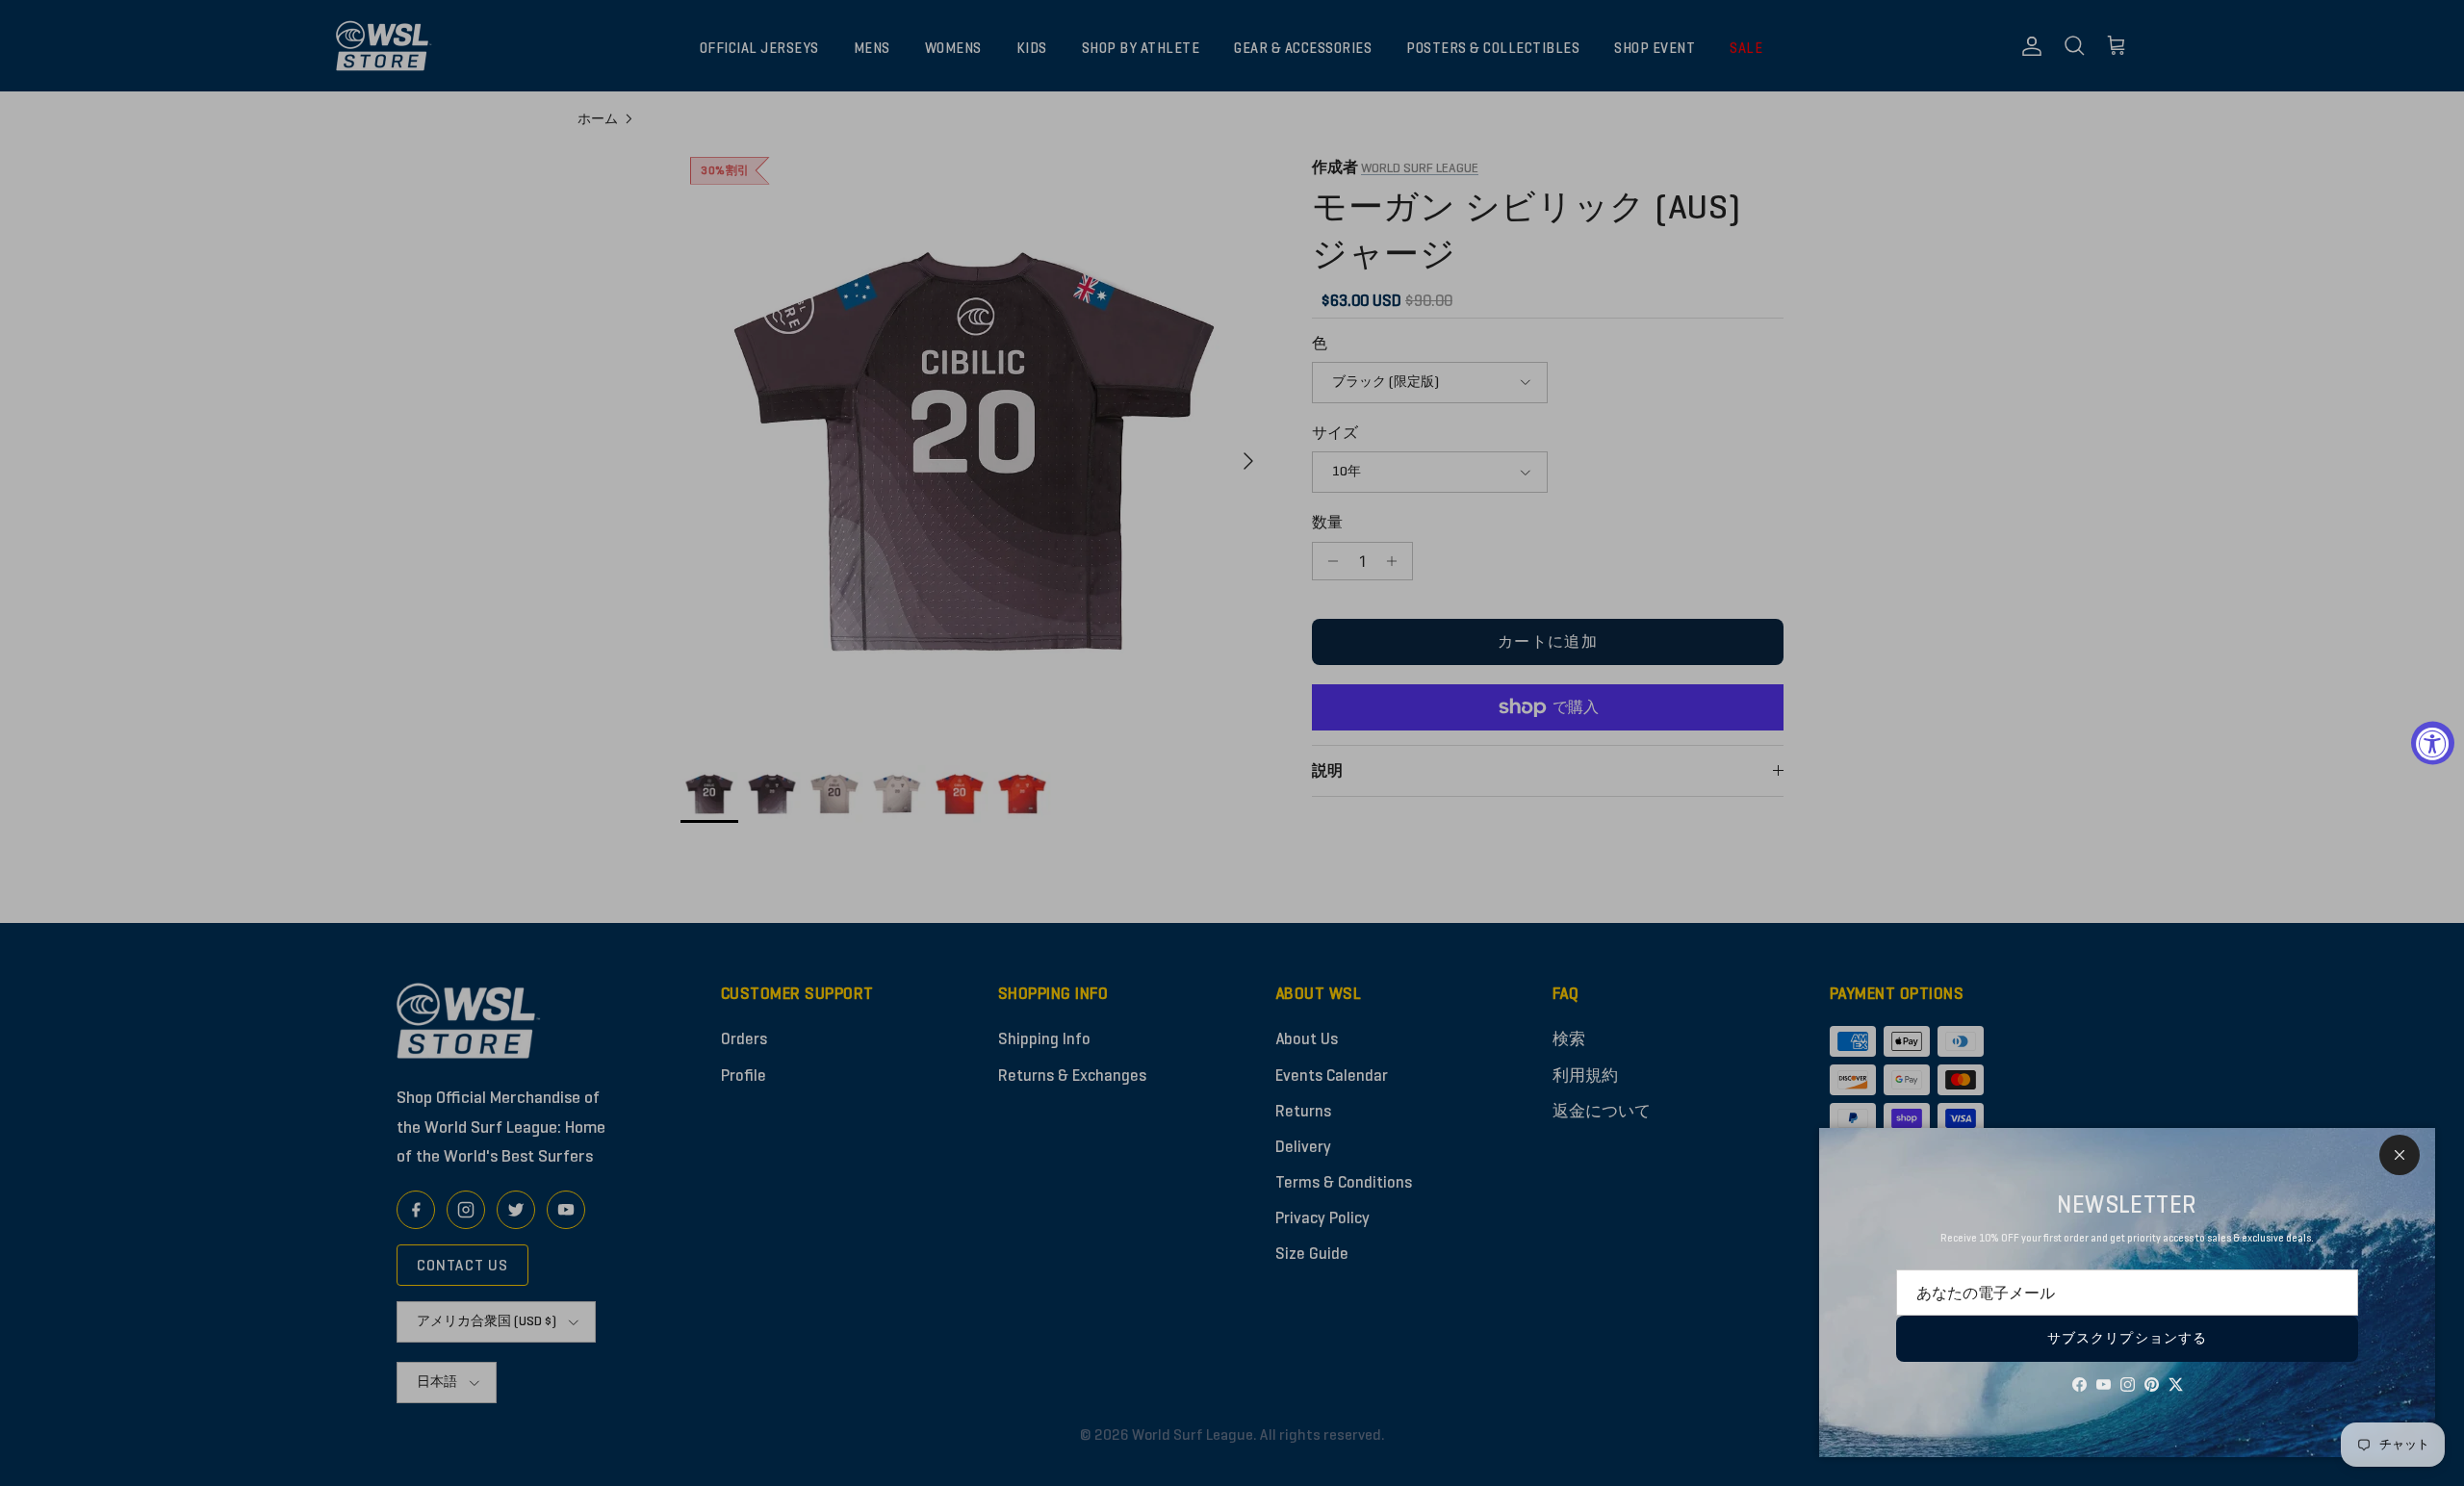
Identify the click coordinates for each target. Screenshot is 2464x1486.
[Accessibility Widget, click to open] (2433, 743)
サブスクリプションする (2127, 1338)
